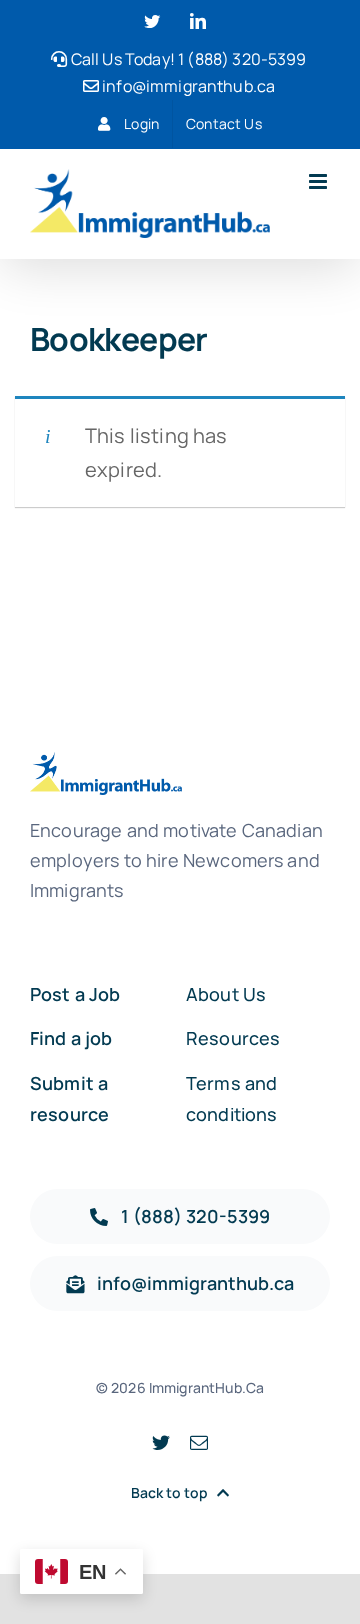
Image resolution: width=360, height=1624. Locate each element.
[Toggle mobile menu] (319, 181)
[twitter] (161, 1442)
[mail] (199, 1442)
